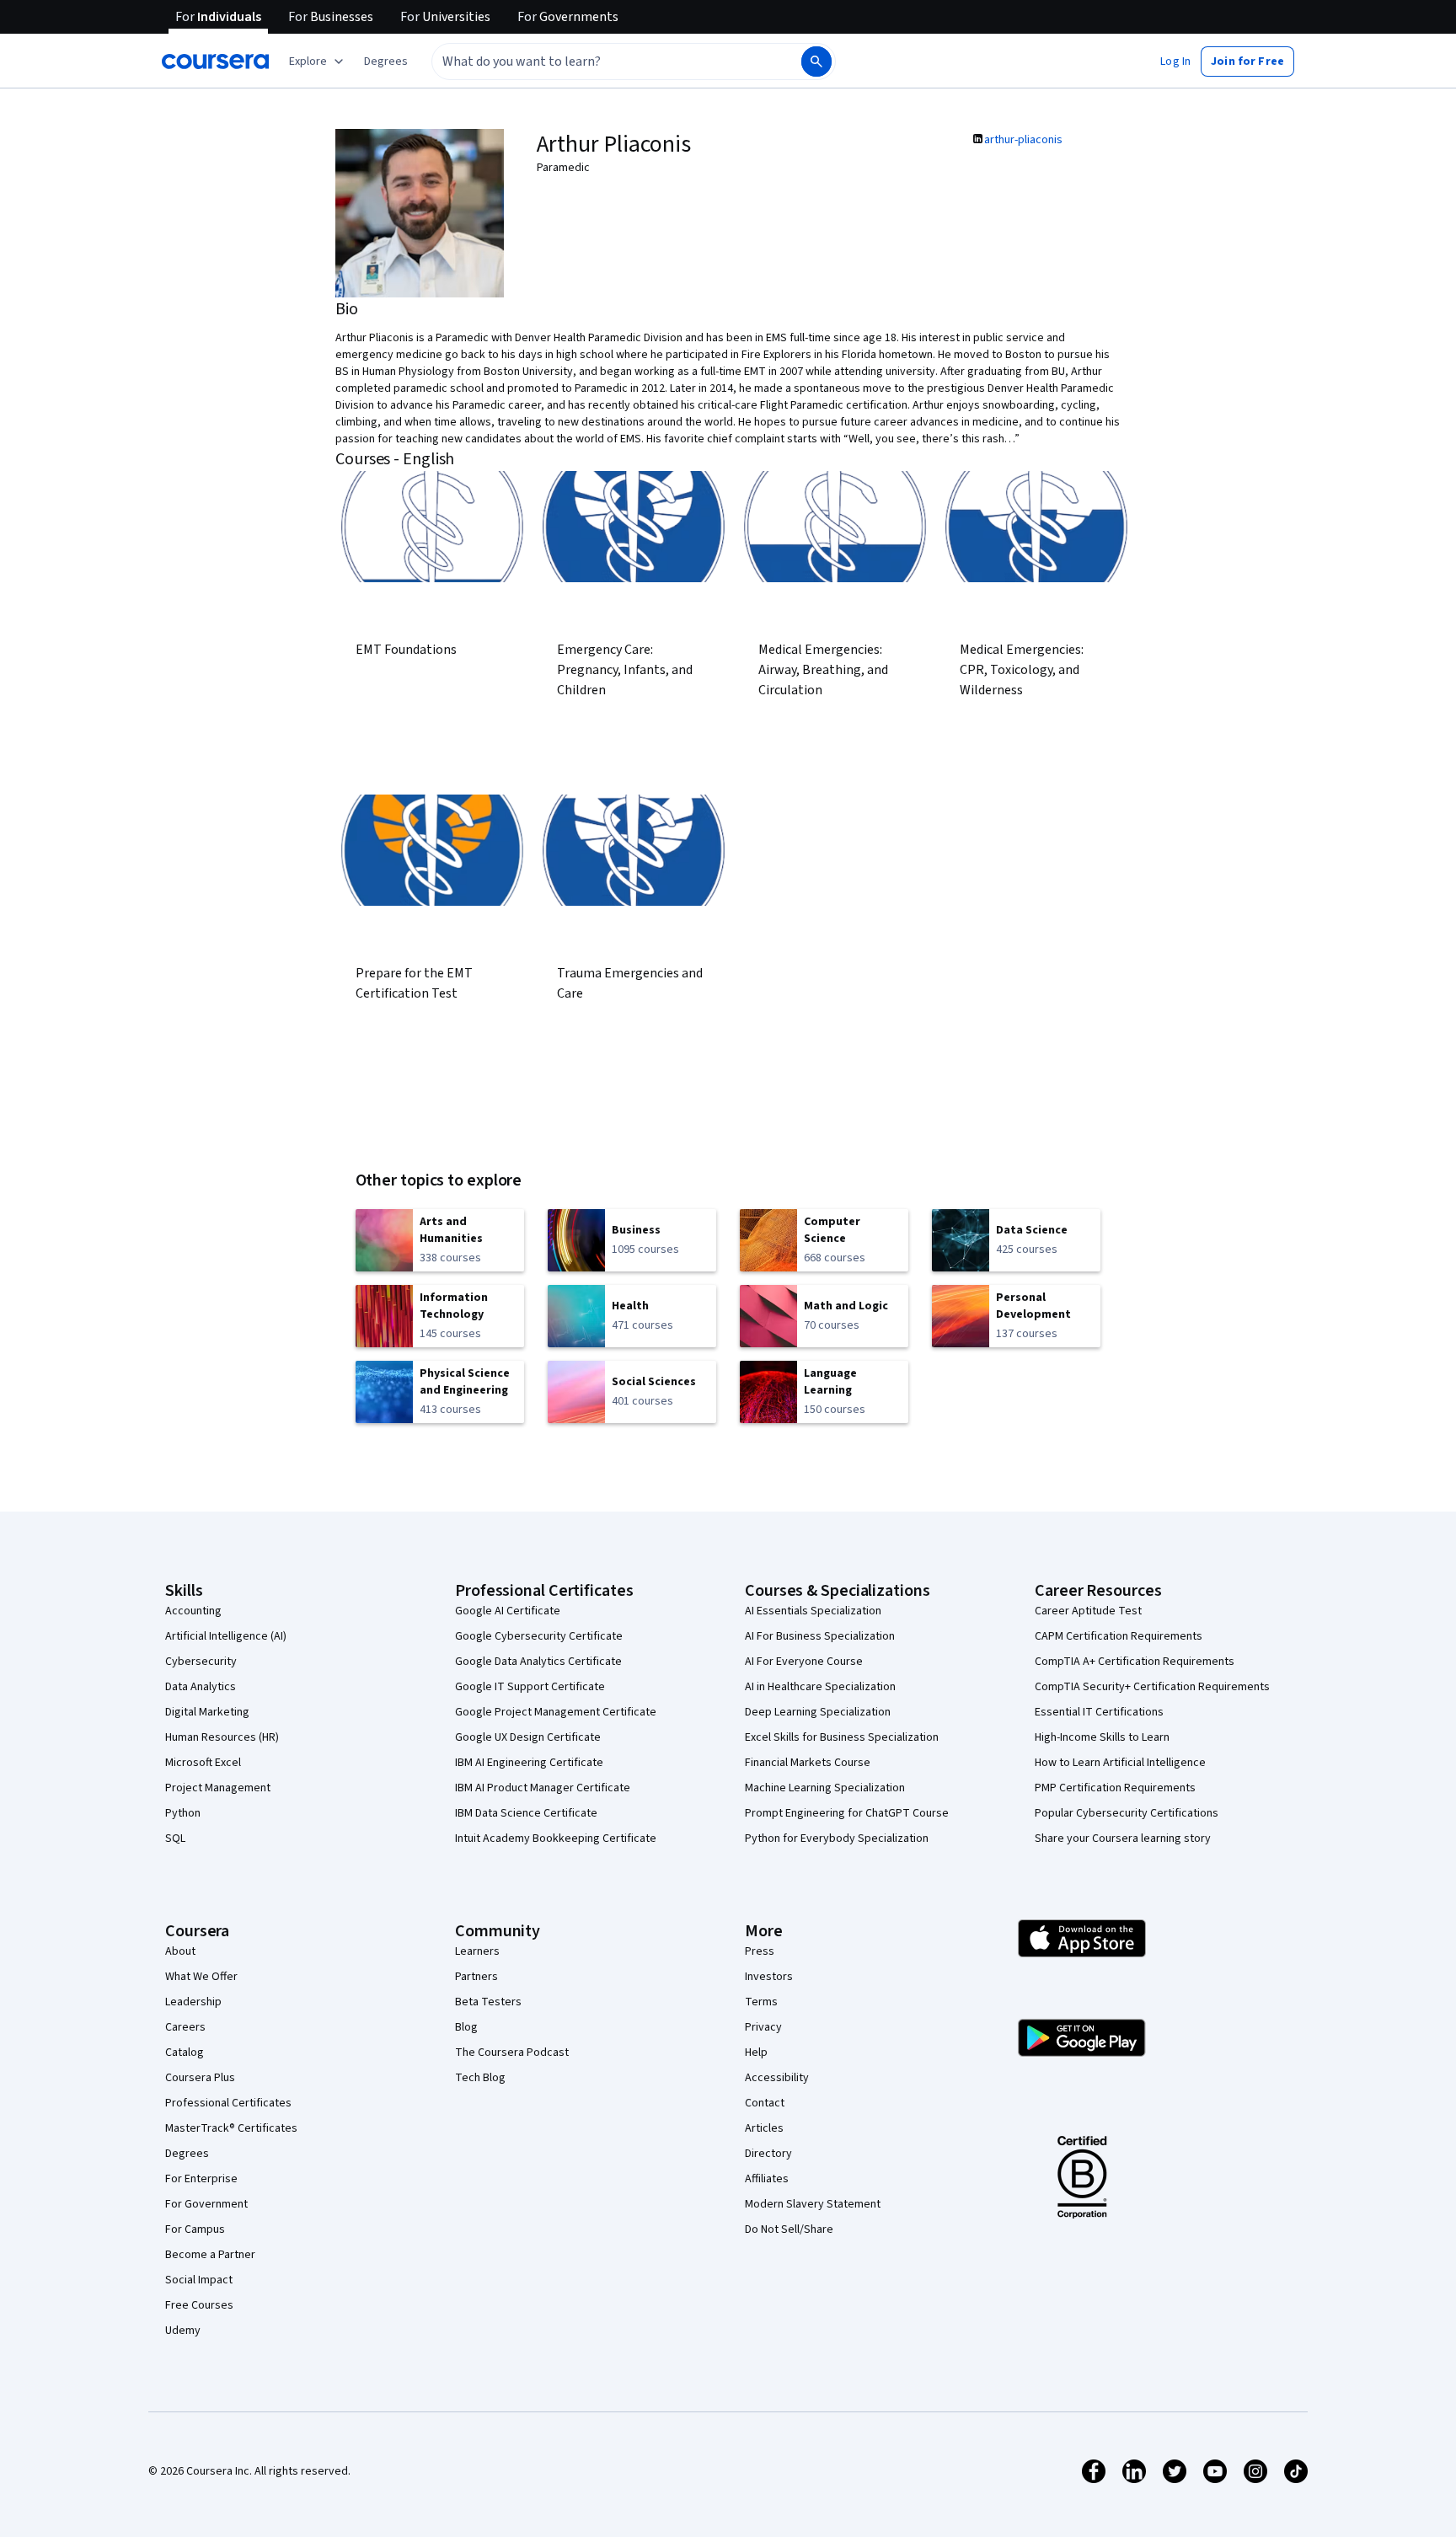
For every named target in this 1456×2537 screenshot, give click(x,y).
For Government (206, 2204)
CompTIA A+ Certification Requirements (1135, 1662)
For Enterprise (201, 2179)
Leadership (193, 2002)
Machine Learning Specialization (825, 1788)
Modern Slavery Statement (813, 2204)
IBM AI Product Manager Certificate (543, 1788)
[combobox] (598, 62)
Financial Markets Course (808, 1763)
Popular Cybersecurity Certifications (1127, 1813)
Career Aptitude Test (1088, 1611)
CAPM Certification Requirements (1119, 1636)
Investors (769, 1977)
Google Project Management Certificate (556, 1712)
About (180, 1951)
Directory (768, 2154)
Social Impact (199, 2280)
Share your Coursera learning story (1123, 1839)
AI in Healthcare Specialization (820, 1687)
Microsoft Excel (203, 1763)
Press (760, 1951)
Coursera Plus (200, 2078)
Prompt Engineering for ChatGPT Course (847, 1813)
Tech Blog (480, 2078)
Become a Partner (210, 2255)
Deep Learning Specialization (818, 1712)
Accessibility (777, 2078)
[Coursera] (215, 62)
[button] (386, 62)
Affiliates (767, 2179)
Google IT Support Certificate (530, 1687)
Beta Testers (488, 2002)
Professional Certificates (228, 2103)
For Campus (195, 2229)
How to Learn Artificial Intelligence (1120, 1763)
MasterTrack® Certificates (231, 2128)
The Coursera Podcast (512, 2053)
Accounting (193, 1611)
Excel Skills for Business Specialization (842, 1737)
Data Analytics (201, 1687)
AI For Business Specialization (820, 1636)
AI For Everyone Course (804, 1662)
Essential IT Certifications (1099, 1712)
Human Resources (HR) (222, 1737)
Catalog (185, 2053)
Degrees (187, 2154)
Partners (476, 1977)
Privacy (763, 2027)
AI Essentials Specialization (813, 1611)
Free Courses (199, 2305)
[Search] (816, 62)
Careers (185, 2027)
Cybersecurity (201, 1662)
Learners (477, 1951)
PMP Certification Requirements (1115, 1788)
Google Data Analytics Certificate (538, 1662)
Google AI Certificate (508, 1611)
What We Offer (201, 1977)
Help (756, 2053)
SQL (175, 1839)
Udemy (183, 2331)
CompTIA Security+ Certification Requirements (1152, 1687)
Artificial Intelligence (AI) (226, 1636)
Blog (466, 2027)
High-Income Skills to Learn (1102, 1737)
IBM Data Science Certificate (526, 1813)
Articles (764, 2128)
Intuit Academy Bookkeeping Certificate (556, 1839)
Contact (765, 2103)
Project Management (218, 1788)
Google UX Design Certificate (528, 1737)
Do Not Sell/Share (789, 2229)
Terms (761, 2002)
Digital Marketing (207, 1712)
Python (183, 1813)
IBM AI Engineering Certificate (529, 1763)
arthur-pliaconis (1023, 140)
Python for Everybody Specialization (837, 1839)
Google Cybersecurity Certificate (539, 1636)
